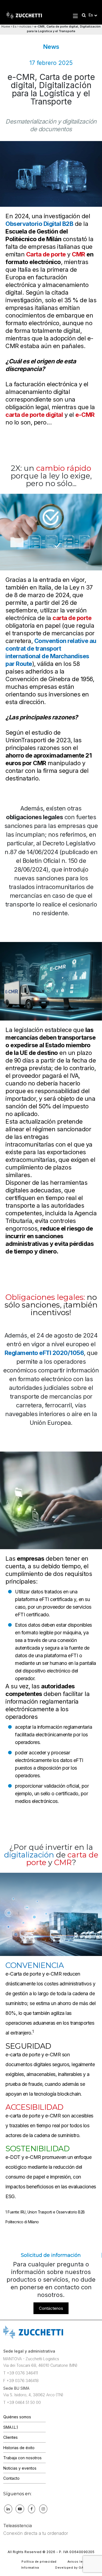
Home (6, 26)
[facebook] (32, 2509)
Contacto (11, 2478)
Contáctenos (51, 2308)
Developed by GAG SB (73, 2568)
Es (15, 26)
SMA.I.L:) (11, 2427)
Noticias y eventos (20, 2468)
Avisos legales (79, 2562)
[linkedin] (8, 2509)
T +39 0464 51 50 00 (22, 2402)
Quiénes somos (17, 2417)
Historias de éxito (19, 2448)
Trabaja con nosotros (22, 2458)
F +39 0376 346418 (21, 2381)
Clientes (10, 2437)
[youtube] (20, 2509)
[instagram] (43, 2509)
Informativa (30, 2568)
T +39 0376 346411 (21, 2373)
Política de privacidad (39, 2562)
